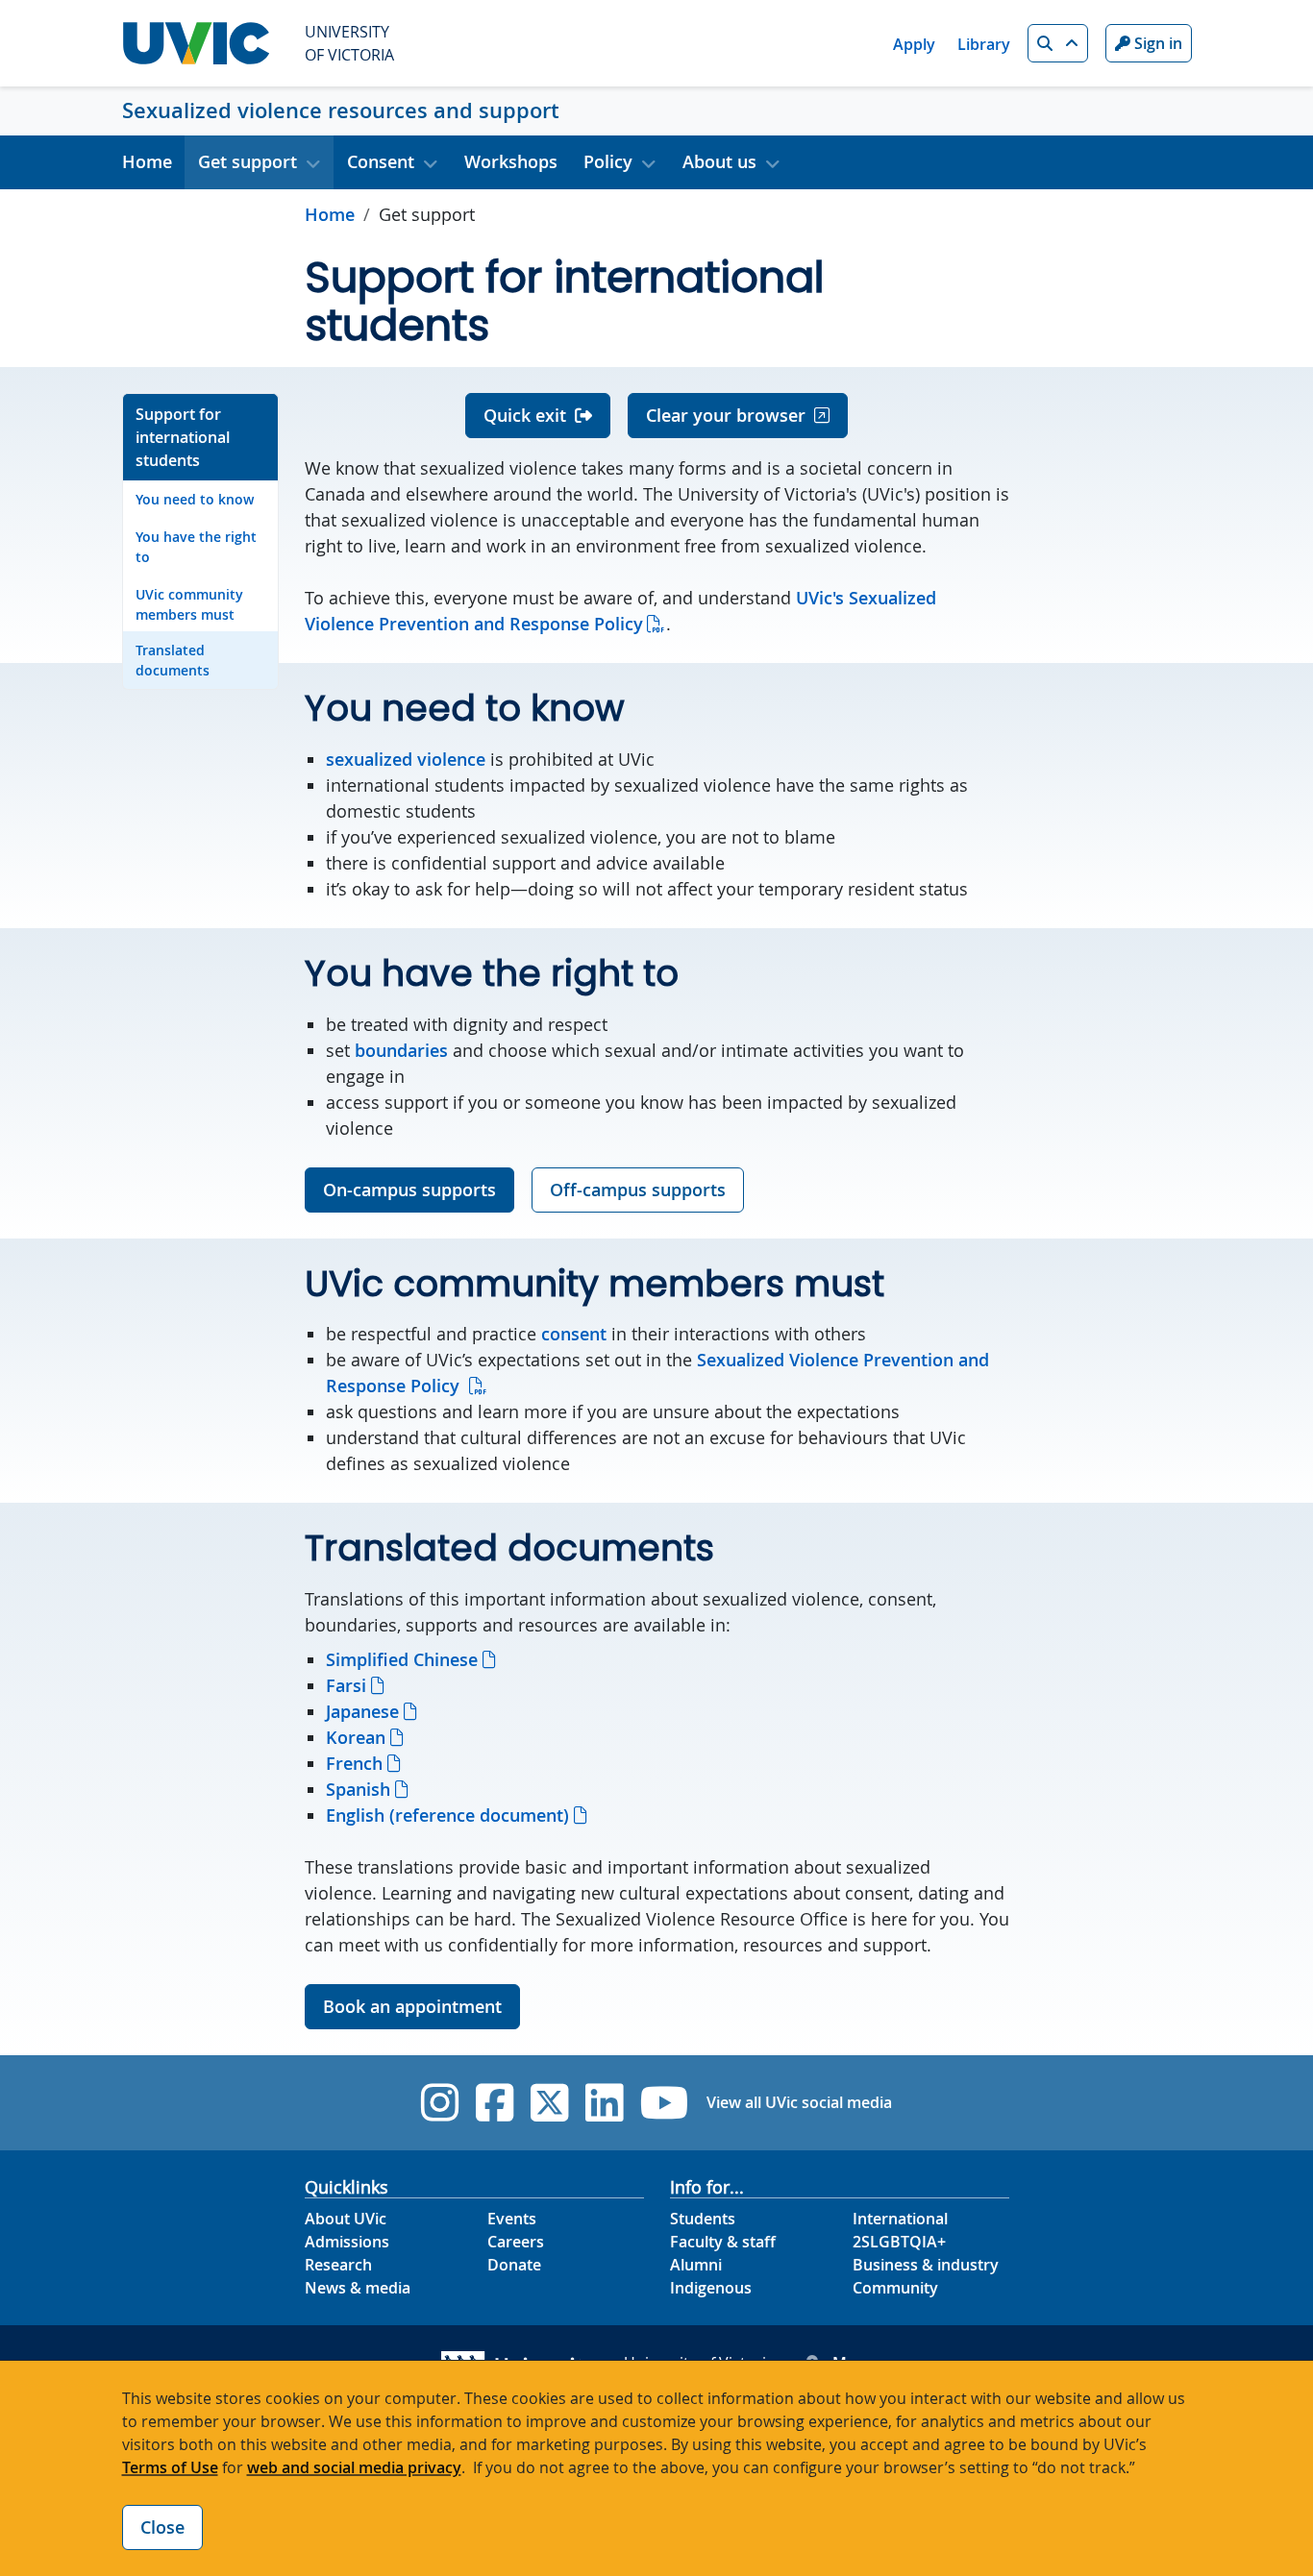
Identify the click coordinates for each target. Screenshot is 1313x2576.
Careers (516, 2242)
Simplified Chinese (402, 1659)
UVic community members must (189, 604)
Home (147, 161)
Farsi (346, 1685)
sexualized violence (406, 759)
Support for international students (183, 437)
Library (984, 44)
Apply (914, 44)
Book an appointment (412, 2006)
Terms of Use (170, 2467)
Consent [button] (381, 161)
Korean (356, 1737)
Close (162, 2527)
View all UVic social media (799, 2102)
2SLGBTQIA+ (899, 2242)
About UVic (346, 2219)
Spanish (358, 1789)
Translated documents (173, 660)
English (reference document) (447, 1815)
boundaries (401, 1050)
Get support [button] (248, 161)
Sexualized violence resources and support (341, 110)
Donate (514, 2265)
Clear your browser (726, 415)
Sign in (1156, 43)
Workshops (511, 161)
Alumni (696, 2265)
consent (574, 1334)
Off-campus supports (638, 1190)
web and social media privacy (354, 2467)
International (900, 2219)
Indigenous (711, 2288)
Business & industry (926, 2265)
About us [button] (719, 161)
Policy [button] (608, 161)
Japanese (362, 1711)
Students (703, 2219)
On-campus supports (409, 1190)
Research (338, 2265)
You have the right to (196, 547)
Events (512, 2219)
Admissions (347, 2242)
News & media (358, 2288)
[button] (1058, 43)
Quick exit (525, 415)
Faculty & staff (723, 2242)
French (354, 1763)
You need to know (195, 499)
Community (895, 2288)
